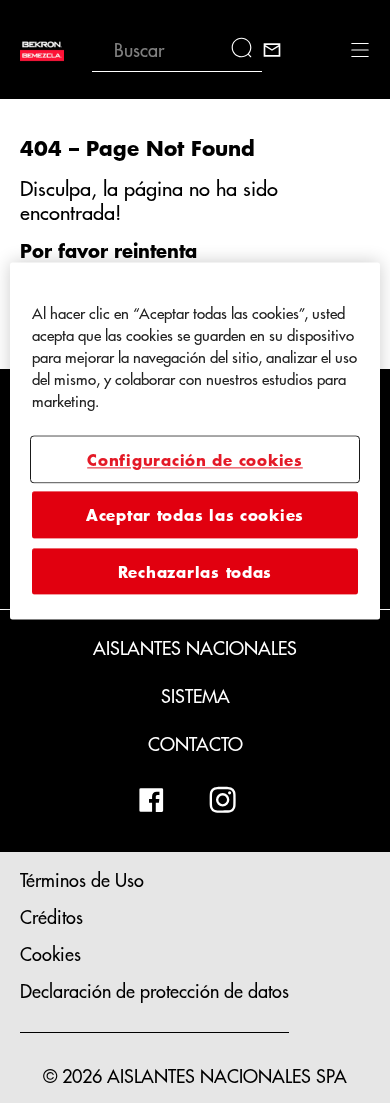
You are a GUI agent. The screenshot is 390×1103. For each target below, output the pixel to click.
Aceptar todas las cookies (195, 515)
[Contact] (272, 50)
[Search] (246, 50)
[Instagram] (223, 800)
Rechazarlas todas (195, 571)
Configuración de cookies (195, 459)
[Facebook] (151, 800)
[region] (195, 441)
